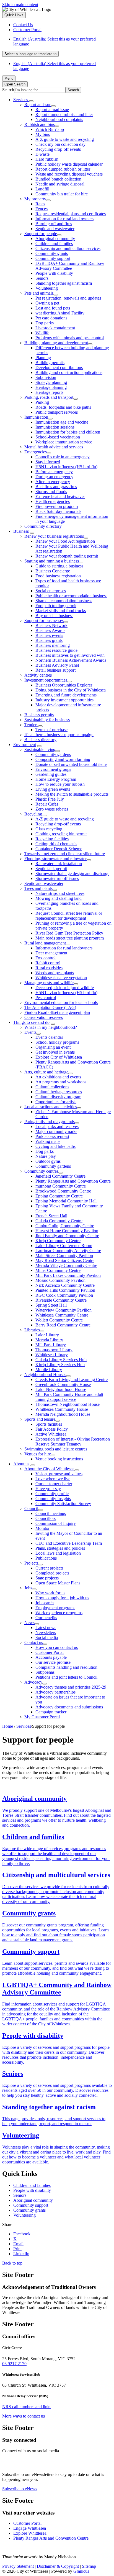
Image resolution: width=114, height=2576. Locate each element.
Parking (42, 402)
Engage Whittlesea (30, 2528)
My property (35, 199)
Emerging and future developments (66, 695)
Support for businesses (44, 621)
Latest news (46, 1628)
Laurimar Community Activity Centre (68, 1251)
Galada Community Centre (59, 1221)
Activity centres (38, 675)
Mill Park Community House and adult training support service (69, 1397)
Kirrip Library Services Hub (60, 1365)
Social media (47, 1637)
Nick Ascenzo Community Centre (65, 1285)
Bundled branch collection (58, 179)
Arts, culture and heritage (46, 1072)
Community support (53, 258)
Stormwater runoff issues (57, 878)
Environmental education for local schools (61, 1002)
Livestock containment (55, 328)
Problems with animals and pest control (70, 338)
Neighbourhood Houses (45, 1375)
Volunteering (47, 288)
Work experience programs (59, 1613)
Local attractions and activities (51, 1107)
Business (21, 531)
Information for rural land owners (64, 219)
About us (21, 1464)
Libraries (32, 1330)
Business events (49, 635)
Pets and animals (39, 293)
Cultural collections (52, 1087)
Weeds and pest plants (55, 973)
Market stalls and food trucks (61, 611)
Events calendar (49, 1037)
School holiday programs (57, 1042)
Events (30, 1032)
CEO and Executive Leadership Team (69, 1543)
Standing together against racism (64, 283)
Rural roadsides (49, 968)
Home (8, 1726)
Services (24, 1726)
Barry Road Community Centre (63, 1325)
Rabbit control (48, 963)
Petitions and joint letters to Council (66, 1677)
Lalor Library (47, 1335)
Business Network (51, 625)
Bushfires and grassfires (56, 487)
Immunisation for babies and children (68, 432)
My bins (43, 134)
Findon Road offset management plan (57, 1012)
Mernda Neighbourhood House (63, 1414)
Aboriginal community (55, 239)
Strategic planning (51, 382)
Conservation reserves (44, 1017)
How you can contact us (57, 1647)
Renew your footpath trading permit (67, 556)
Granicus (81, 2571)
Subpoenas (45, 1672)
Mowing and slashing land (59, 898)
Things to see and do (31, 1022)
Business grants (49, 640)
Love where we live (53, 1479)
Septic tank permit (51, 869)
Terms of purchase (51, 730)
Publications (46, 1558)
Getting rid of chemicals (56, 844)
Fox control (46, 958)
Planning (43, 358)
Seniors (42, 278)
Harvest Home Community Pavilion (67, 1231)
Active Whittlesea (51, 1434)
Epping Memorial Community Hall (66, 1201)
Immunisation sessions (55, 427)
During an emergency (54, 477)
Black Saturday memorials (58, 511)
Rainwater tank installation (59, 864)
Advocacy (33, 1682)
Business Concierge (53, 571)
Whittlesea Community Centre (62, 1315)
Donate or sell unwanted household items (71, 764)
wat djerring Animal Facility (60, 313)
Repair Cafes (47, 804)
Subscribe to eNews (20, 2489)
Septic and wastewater (55, 229)
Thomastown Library (54, 1350)
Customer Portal (50, 1652)
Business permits (39, 715)
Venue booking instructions (59, 1459)
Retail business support (55, 670)
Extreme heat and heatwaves (60, 496)
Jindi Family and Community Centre (67, 1236)
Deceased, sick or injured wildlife (65, 988)
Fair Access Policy (52, 1429)
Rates (40, 204)
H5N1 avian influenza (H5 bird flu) (66, 467)
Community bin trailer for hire (62, 194)
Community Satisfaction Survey (63, 1504)
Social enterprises (51, 591)
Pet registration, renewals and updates (68, 298)
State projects (47, 1578)
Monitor (42, 1528)
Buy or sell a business (54, 616)
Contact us (34, 1642)
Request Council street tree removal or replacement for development (69, 916)
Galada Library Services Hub (61, 1360)
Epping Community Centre (59, 1196)
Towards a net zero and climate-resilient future (65, 854)
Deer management (51, 953)
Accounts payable (51, 1657)
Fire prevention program (57, 506)
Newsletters (46, 1632)
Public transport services (57, 412)
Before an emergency (54, 472)
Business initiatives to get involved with (70, 655)
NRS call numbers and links (27, 2407)
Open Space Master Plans (58, 1583)
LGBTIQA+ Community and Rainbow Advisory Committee (70, 266)
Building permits (50, 363)
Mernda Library (49, 1340)
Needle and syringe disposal (60, 184)
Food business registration (58, 576)
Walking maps (48, 1141)
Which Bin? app (50, 129)
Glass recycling (49, 829)
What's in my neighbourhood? (51, 1027)
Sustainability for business (47, 720)
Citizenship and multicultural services (68, 248)
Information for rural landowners (64, 948)
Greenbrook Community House (63, 1384)
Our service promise (53, 1662)
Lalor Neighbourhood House (61, 1389)
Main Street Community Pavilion (64, 1255)
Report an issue (38, 105)
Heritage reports (49, 392)
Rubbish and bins (40, 124)
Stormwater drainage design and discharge (72, 874)
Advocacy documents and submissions (69, 1707)
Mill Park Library (51, 1345)
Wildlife (42, 333)
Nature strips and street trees (60, 893)
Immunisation (36, 417)
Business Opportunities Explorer (64, 685)
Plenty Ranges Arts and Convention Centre (73, 1181)
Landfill (42, 189)
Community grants (52, 253)
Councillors (46, 1518)
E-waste (42, 154)
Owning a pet (47, 303)
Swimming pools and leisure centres (56, 1449)
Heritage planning (51, 387)
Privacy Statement (18, 2566)
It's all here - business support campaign (59, 735)
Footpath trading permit (56, 606)
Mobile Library (49, 1370)
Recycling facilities (52, 839)
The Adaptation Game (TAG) (50, 1007)
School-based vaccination (58, 437)
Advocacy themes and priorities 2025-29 (71, 1687)
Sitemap (89, 2566)
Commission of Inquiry (56, 1523)
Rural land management (45, 943)
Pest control (46, 998)
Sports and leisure (40, 1419)
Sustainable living (40, 749)
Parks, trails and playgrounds (50, 1122)
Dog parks (45, 323)
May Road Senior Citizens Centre (65, 1260)
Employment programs (55, 1608)
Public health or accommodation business (71, 596)
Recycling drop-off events (58, 149)
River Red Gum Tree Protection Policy (69, 933)
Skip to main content (20, 5)
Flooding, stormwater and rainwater (55, 859)
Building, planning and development (56, 343)
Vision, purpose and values (59, 1474)
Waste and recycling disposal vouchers (69, 174)
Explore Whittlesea (30, 2533)
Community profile (52, 1494)
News (29, 1623)
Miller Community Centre (58, 1270)
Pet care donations (51, 318)
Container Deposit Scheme (59, 849)
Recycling (33, 814)
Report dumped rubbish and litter (64, 115)
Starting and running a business (52, 561)
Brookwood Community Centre (63, 1191)
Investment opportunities (46, 680)
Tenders (31, 725)
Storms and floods (51, 492)
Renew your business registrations (54, 536)
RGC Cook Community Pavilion (64, 1295)
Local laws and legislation (58, 1553)
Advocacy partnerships (55, 1692)
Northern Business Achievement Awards (71, 660)
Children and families (54, 243)
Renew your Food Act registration (65, 541)
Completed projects (52, 1573)
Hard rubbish (47, 159)
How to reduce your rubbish (60, 784)
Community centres (41, 1171)
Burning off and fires (54, 224)
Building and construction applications (69, 372)
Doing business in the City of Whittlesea (71, 690)
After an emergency (53, 482)
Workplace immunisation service (64, 442)
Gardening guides (51, 774)
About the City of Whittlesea (49, 1469)
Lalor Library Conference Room (64, 1246)
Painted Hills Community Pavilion (65, 1290)
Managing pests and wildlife (49, 983)
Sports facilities (49, 1424)
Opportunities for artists (56, 1102)
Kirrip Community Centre (58, 1241)
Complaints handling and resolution (66, 1667)
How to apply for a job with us (62, 1598)
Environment (25, 745)
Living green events (53, 789)
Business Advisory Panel (57, 665)
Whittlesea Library (52, 1355)
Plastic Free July (50, 799)
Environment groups (53, 769)
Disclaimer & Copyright (58, 2566)
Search (8, 90)
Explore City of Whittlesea (59, 1057)
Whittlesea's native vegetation (61, 978)
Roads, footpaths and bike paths (63, 407)
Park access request (52, 1136)
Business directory (40, 740)
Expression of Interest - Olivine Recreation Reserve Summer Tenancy (73, 1442)
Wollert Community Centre (59, 1320)
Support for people (41, 234)
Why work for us (50, 1593)
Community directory (43, 526)
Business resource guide (56, 650)
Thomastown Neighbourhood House (68, 1404)
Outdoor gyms (48, 1161)
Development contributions (59, 368)
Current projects (49, 1568)
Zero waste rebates (52, 809)
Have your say (48, 1489)
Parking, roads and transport (49, 397)
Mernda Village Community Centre (66, 1265)
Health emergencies (53, 501)
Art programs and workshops (61, 1082)
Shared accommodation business (64, 601)
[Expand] (31, 101)
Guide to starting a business (59, 566)
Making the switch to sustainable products (72, 794)
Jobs (28, 1588)
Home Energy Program (56, 779)
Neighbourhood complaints (59, 119)
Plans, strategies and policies (60, 1548)
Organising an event (53, 1047)
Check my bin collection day (60, 144)
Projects (31, 1563)
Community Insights (53, 1499)
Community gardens (53, 754)
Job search (45, 1603)
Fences (42, 209)
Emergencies (36, 452)
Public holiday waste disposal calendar (69, 164)
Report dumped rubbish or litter (63, 169)
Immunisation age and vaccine (62, 422)
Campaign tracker (51, 1712)
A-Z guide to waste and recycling (65, 139)
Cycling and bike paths (55, 1146)
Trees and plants (38, 888)
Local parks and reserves (57, 1127)
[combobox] (30, 54)
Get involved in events (55, 1052)
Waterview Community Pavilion (64, 1310)
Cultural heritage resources (59, 1092)
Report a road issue (52, 110)
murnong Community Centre (61, 1186)
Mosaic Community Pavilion (60, 1280)
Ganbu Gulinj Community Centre (65, 1226)
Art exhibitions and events (58, 1077)
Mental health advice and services (54, 447)
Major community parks (56, 1131)
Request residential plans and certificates (71, 214)
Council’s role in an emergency (63, 457)
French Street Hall (51, 1216)
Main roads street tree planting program (70, 938)
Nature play (46, 1156)
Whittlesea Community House (62, 1409)
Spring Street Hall (51, 1305)
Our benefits (46, 1618)
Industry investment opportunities (64, 700)
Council (31, 1508)
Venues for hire (38, 1454)
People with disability (54, 273)
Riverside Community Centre (61, 1300)
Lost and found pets (53, 308)
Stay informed (48, 462)
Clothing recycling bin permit (61, 834)
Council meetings (51, 1513)
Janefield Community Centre (60, 1176)
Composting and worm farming (63, 759)
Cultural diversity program (58, 1097)
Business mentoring (53, 645)
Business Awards (50, 630)
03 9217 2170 (14, 2364)
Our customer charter (54, 1484)
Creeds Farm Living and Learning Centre (72, 1379)
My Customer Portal (42, 1717)
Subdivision (46, 377)
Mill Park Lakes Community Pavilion (68, 1275)
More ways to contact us (24, 2416)
